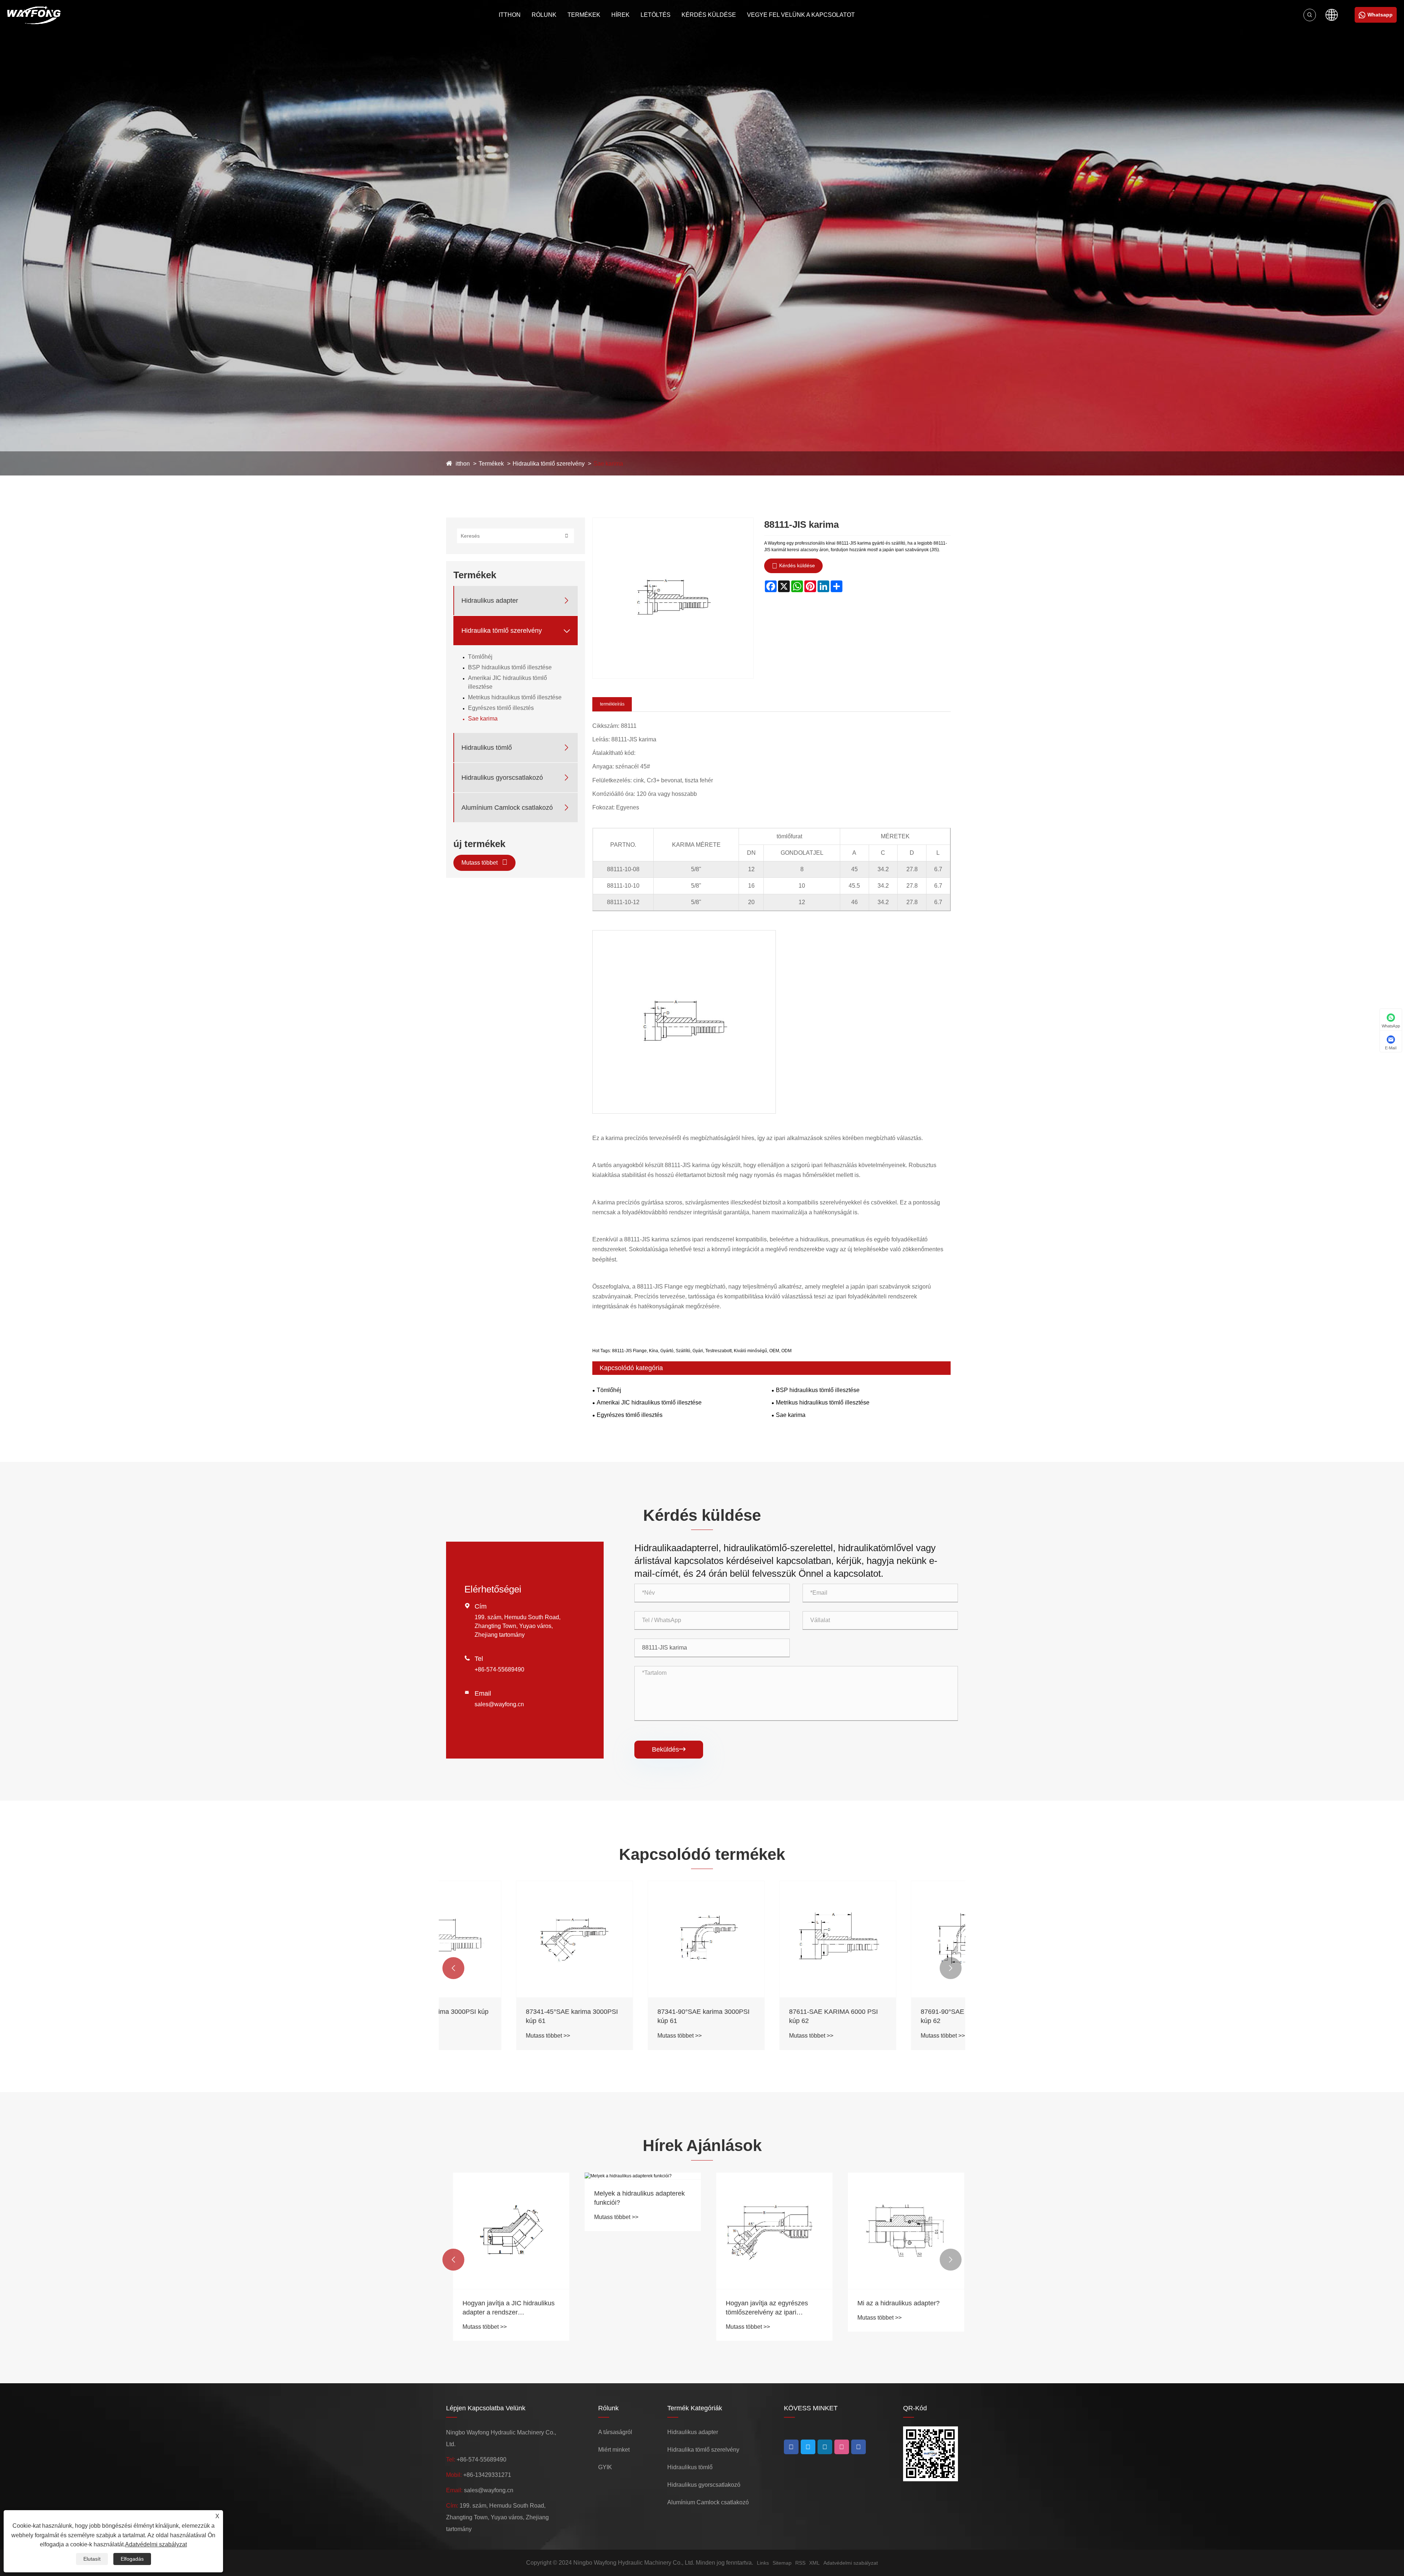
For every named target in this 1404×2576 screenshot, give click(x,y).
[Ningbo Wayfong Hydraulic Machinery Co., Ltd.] (34, 15)
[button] (453, 1968)
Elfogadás (132, 2559)
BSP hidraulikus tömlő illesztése (510, 667)
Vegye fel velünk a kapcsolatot (801, 15)
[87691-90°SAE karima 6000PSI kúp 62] (899, 1939)
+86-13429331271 (487, 2475)
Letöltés (656, 15)
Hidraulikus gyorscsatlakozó (502, 778)
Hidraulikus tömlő (487, 748)
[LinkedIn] (808, 2447)
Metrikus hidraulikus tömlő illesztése (515, 697)
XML (814, 2563)
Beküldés (669, 1749)
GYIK (605, 2467)
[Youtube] (825, 2447)
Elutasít (92, 2559)
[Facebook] (791, 2447)
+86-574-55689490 (499, 1669)
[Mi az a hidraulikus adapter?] (899, 2231)
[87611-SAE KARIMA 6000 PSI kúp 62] (768, 1939)
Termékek (584, 15)
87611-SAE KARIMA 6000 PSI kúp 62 (764, 2016)
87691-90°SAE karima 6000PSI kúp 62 (897, 2016)
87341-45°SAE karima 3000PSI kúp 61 (502, 2016)
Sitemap (782, 2563)
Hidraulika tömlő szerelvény (549, 464)
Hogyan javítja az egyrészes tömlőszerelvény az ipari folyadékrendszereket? (760, 2308)
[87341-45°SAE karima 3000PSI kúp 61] (505, 1939)
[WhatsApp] (858, 2447)
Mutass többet (480, 863)
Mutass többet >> (478, 2036)
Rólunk (544, 15)
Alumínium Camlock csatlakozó (507, 808)
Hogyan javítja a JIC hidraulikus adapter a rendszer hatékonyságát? (502, 2308)
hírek (620, 15)
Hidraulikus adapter (490, 601)
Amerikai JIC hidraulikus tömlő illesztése (507, 682)
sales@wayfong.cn (499, 1704)
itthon (510, 15)
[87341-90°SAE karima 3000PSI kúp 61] (636, 1939)
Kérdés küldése (709, 15)
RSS (800, 2563)
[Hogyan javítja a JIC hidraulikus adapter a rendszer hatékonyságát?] (505, 2231)
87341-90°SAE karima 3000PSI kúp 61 (634, 2016)
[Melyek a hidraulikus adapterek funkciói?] (636, 2176)
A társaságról (615, 2432)
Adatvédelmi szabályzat (851, 2563)
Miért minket (614, 2450)
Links (763, 2563)
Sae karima (608, 464)
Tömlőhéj (480, 657)
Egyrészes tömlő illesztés (501, 708)
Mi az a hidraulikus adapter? (892, 2303)
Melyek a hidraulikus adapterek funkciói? (633, 2198)
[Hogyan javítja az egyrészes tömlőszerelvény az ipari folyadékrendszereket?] (768, 2231)
